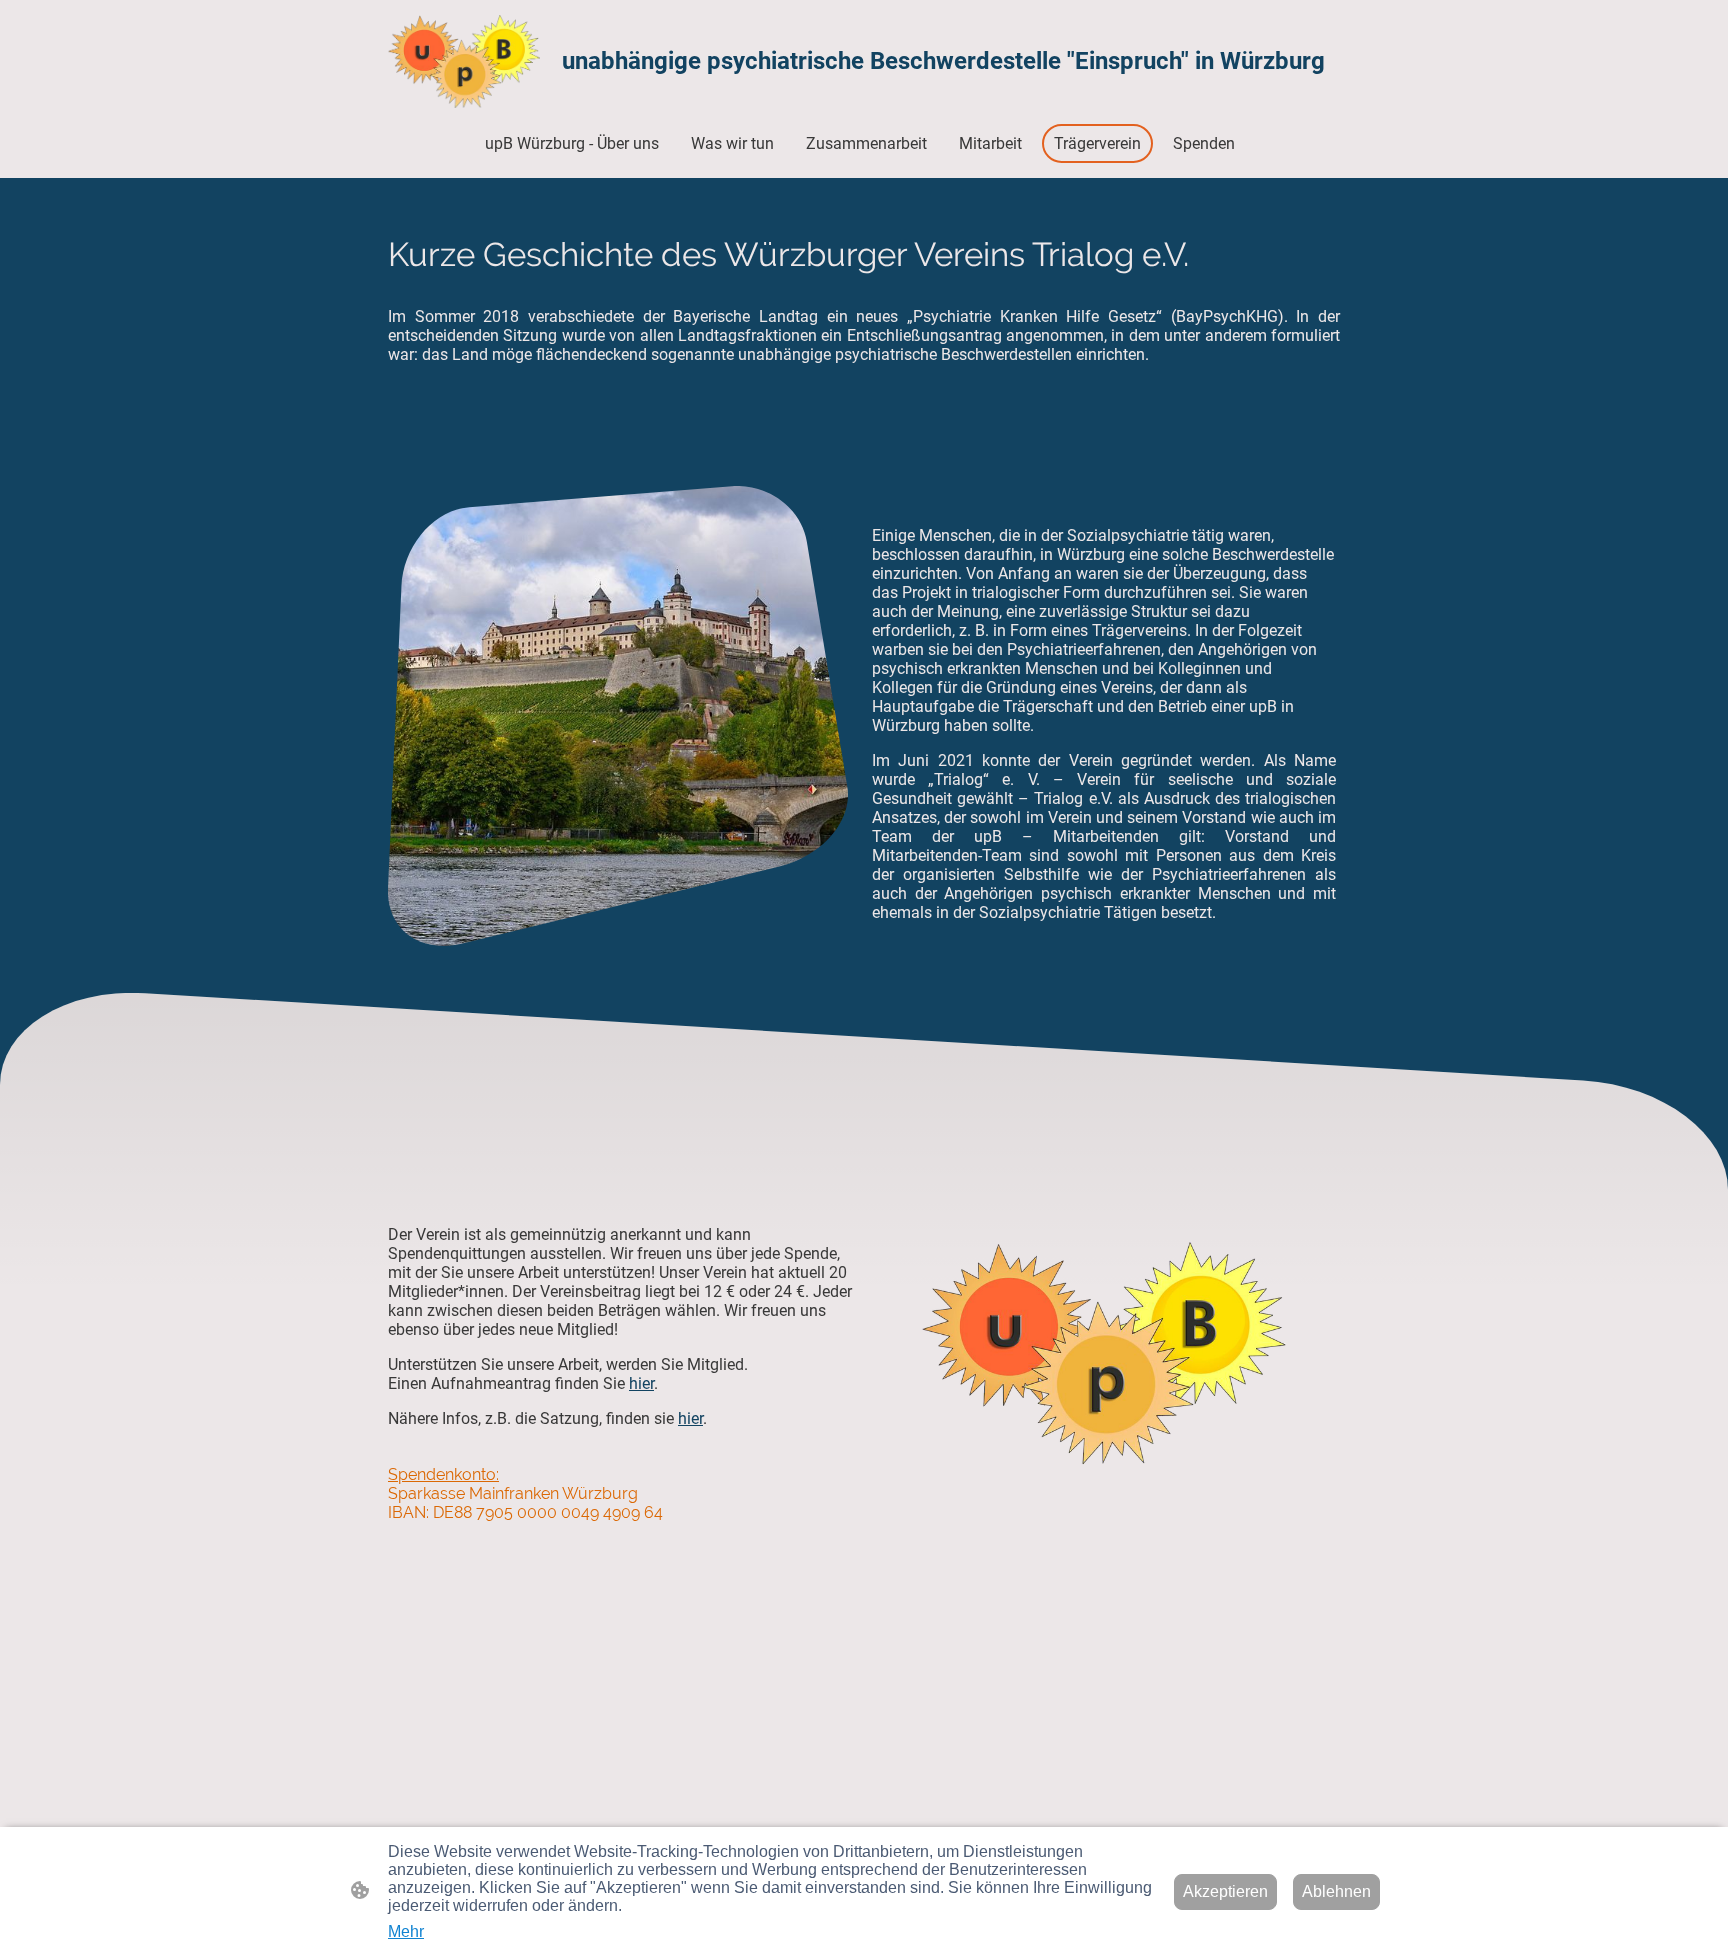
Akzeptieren (1225, 1891)
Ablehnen (1336, 1891)
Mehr (406, 1931)
